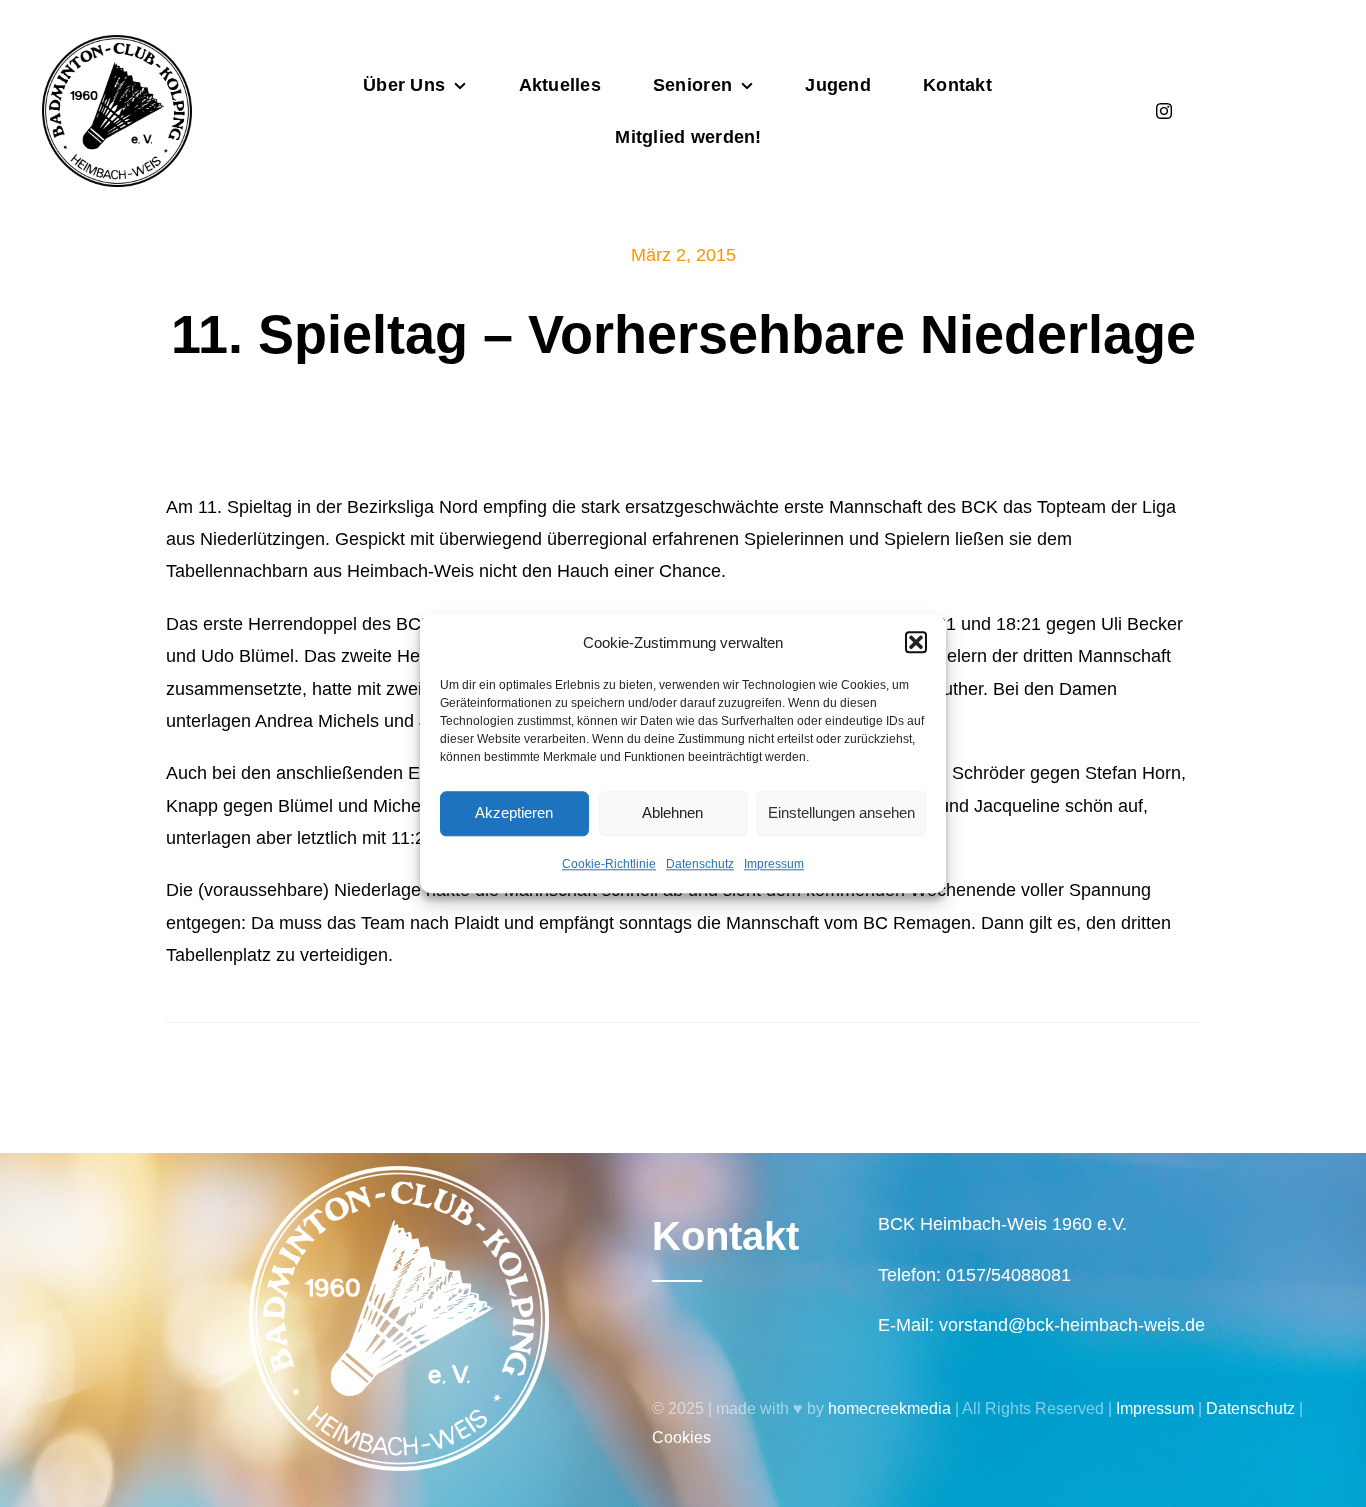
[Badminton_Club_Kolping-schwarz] (117, 44)
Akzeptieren (514, 812)
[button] (916, 642)
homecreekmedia (889, 1408)
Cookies (681, 1437)
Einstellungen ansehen (841, 812)
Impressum (774, 864)
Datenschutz (700, 864)
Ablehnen (672, 812)
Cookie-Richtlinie (609, 864)
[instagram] (1164, 111)
